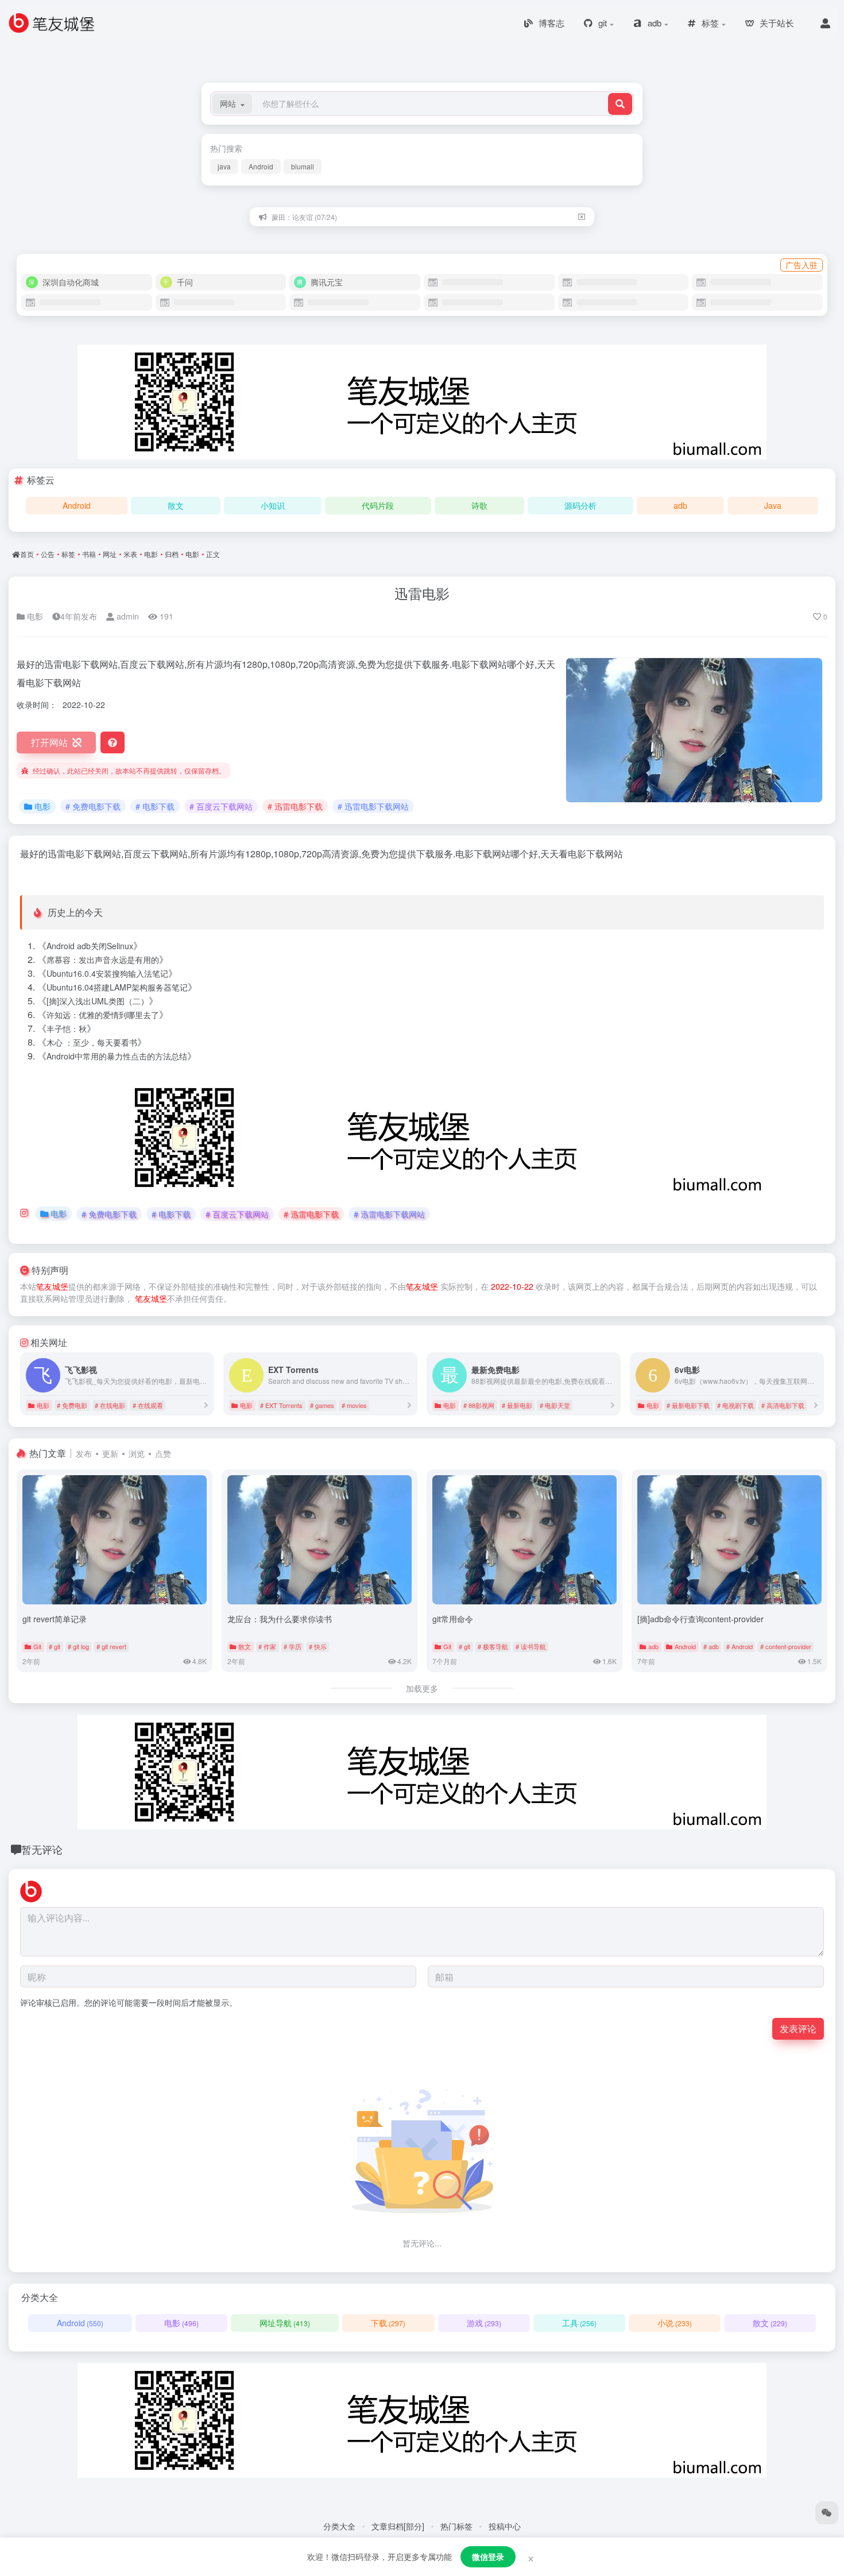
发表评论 (798, 2028)
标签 (68, 554)
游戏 (484, 2323)
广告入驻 (802, 265)
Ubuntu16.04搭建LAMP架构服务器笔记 (117, 987)
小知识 (273, 505)
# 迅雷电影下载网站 (373, 806)
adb (680, 505)
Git (37, 1646)
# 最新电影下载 (688, 1405)
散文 (176, 505)
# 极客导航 (493, 1646)
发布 (84, 1453)
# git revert (111, 1646)
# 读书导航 (531, 1646)
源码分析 (580, 505)
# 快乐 (318, 1646)
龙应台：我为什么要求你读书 (280, 1619)
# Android (740, 1646)
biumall (303, 166)
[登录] (825, 23)
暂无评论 (42, 1849)
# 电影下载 (155, 806)
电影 (151, 554)
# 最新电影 (517, 1405)
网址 (110, 554)
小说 (675, 2323)
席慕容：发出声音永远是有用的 (103, 960)
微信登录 (488, 2556)
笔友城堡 (52, 1286)
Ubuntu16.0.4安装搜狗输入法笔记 (107, 973)
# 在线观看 (148, 1405)
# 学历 (293, 1646)
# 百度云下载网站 (221, 806)
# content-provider (786, 1646)
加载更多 (422, 1688)
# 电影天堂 (555, 1405)
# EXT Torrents (281, 1405)
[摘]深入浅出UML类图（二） (98, 1001)
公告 (48, 554)
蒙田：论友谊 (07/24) (304, 216)
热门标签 (456, 2526)
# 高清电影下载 (783, 1405)
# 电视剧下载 (735, 1405)
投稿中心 (505, 2526)
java (224, 166)
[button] (232, 104)
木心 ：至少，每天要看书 (92, 1042)
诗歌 (479, 505)
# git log (78, 1646)
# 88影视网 (479, 1405)
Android (261, 166)
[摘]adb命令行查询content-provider (700, 1619)
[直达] (206, 1405)
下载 (388, 2323)
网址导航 (285, 2323)
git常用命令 (453, 1619)
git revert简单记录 (55, 1619)
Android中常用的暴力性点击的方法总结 (117, 1056)
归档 (172, 554)
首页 (27, 554)
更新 (110, 1453)
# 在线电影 (110, 1405)
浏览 (137, 1453)
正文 (213, 554)
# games (322, 1405)
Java (773, 505)
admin (127, 616)
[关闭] (582, 217)
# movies (354, 1405)
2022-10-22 (512, 1286)
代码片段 (378, 505)
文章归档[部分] (398, 2526)
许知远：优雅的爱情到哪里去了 (103, 1015)
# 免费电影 (72, 1405)
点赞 (163, 1453)
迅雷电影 (422, 593)
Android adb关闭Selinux (90, 946)
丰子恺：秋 (67, 1028)
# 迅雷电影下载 (295, 806)
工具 (579, 2323)
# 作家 (267, 1646)
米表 (130, 554)
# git (55, 1646)
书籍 (89, 554)
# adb (711, 1646)
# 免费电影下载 (93, 806)
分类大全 (339, 2526)
